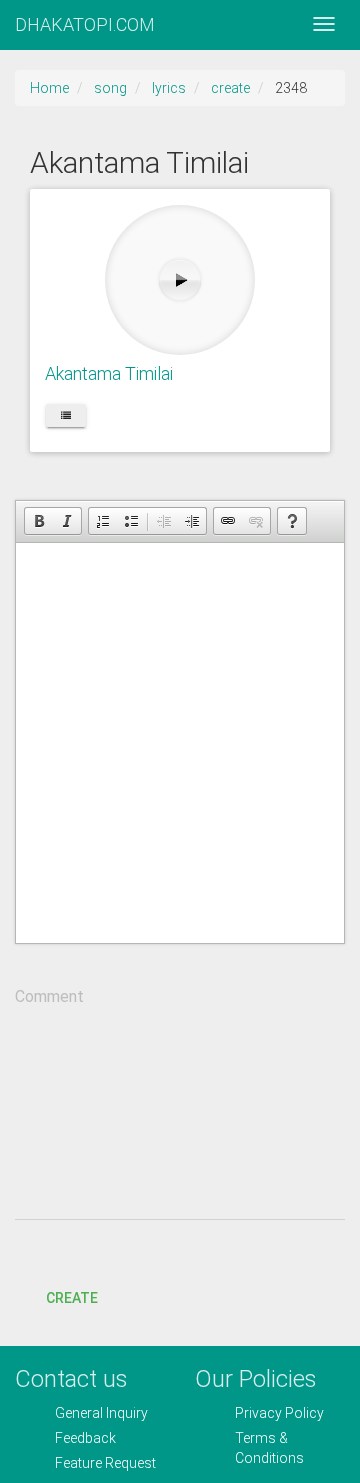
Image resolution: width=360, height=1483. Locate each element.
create (230, 88)
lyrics (169, 88)
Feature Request (105, 1463)
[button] (39, 521)
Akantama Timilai (109, 373)
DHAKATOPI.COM (85, 24)
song (110, 88)
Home (49, 88)
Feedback (85, 1438)
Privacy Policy (279, 1413)
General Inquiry (101, 1413)
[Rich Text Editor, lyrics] (180, 743)
